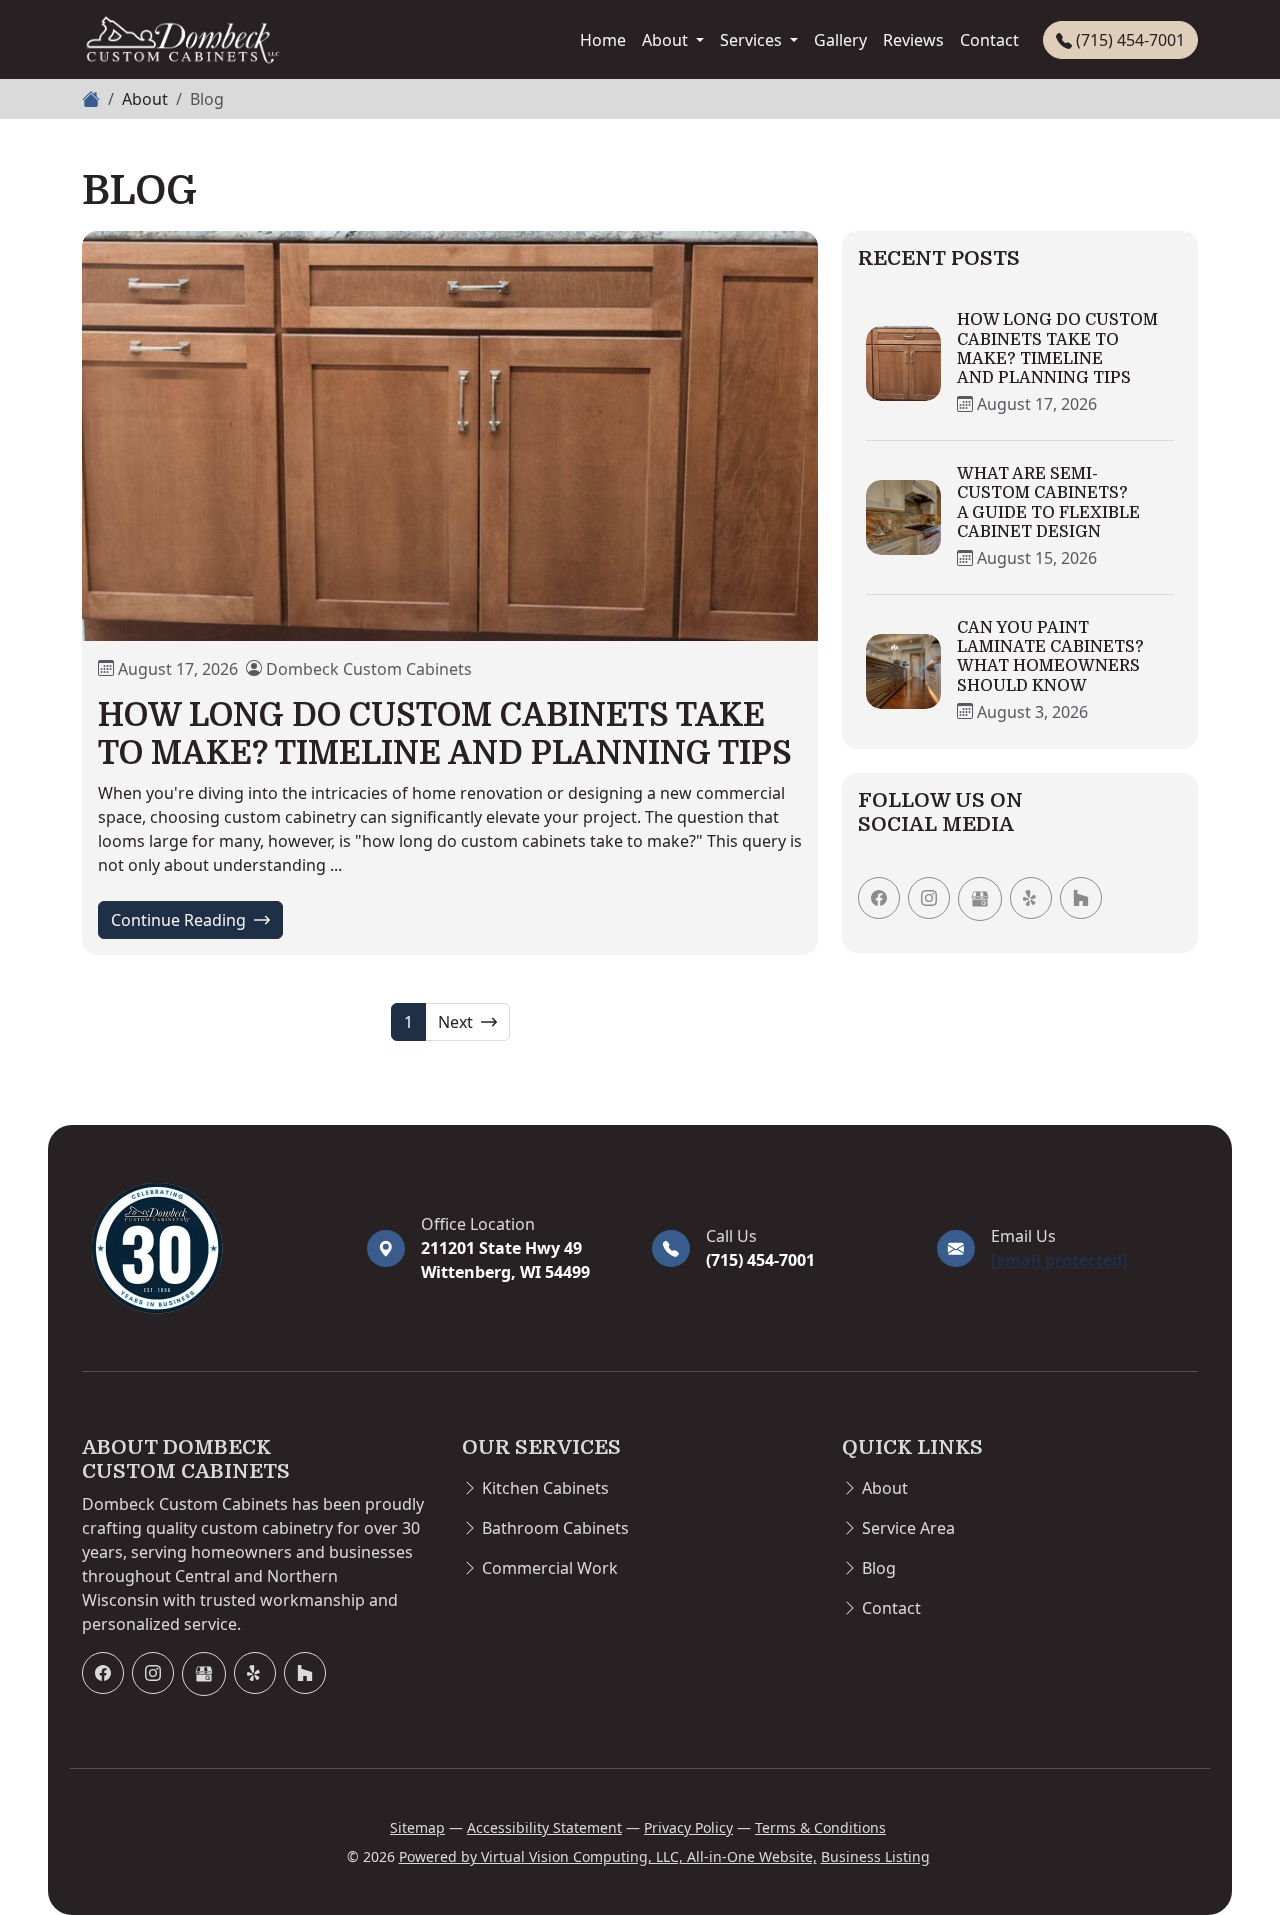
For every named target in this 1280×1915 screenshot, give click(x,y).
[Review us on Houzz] (1081, 898)
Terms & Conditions (820, 1827)
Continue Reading (197, 919)
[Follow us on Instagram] (929, 898)
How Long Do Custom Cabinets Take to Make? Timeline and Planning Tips (445, 734)
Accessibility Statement (544, 1827)
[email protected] (1059, 1260)
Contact (989, 40)
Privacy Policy (688, 1827)
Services (753, 40)
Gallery (840, 40)
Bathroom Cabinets (555, 1528)
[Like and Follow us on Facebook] (879, 898)
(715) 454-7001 (1128, 40)
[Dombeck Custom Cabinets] (182, 39)
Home (603, 40)
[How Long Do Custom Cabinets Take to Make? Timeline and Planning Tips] (450, 435)
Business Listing (875, 1856)
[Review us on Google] (980, 899)
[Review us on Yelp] (1031, 898)
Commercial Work (550, 1568)
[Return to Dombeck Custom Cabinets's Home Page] (212, 1248)
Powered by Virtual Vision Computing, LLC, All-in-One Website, (608, 1856)
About (667, 40)
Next (457, 1022)
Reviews (913, 40)
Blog (879, 1568)
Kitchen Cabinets (545, 1488)
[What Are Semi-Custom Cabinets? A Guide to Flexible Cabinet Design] (903, 517)
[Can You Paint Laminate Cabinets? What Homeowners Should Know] (903, 671)
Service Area (908, 1528)
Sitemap (417, 1827)
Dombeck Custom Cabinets (369, 669)
